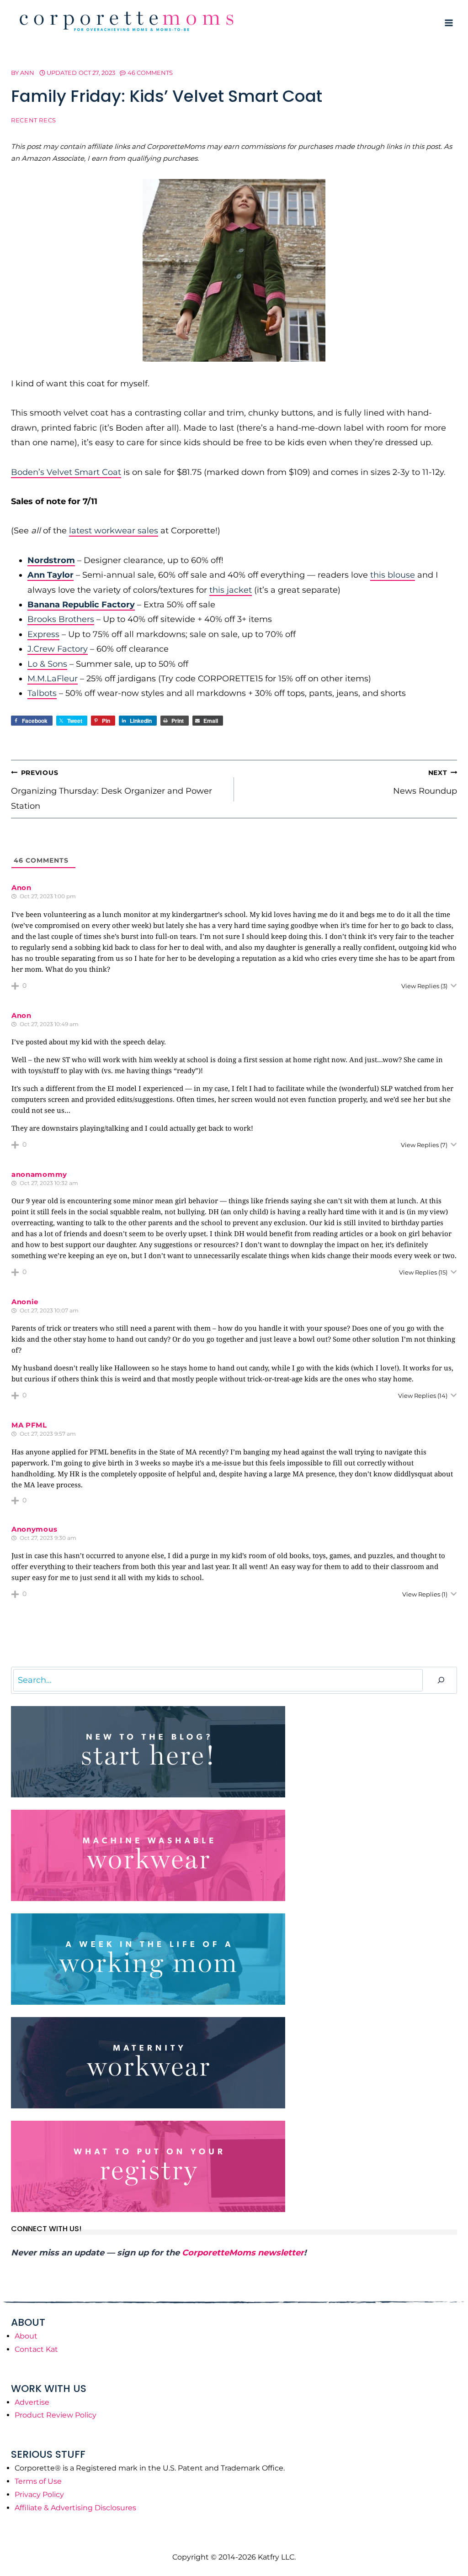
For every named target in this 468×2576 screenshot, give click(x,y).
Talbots (42, 693)
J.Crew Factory (58, 649)
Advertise (32, 2402)
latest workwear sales (114, 531)
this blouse (393, 575)
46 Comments (150, 73)
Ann (27, 73)
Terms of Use (38, 2481)
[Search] (441, 1680)
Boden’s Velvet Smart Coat (66, 472)
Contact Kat (36, 2349)
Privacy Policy (39, 2494)
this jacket (231, 590)
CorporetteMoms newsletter (243, 2253)
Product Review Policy (56, 2415)
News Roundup (425, 782)
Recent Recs (34, 120)
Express (43, 634)
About (26, 2336)
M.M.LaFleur (53, 679)
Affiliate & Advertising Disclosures (75, 2508)
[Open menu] (449, 23)
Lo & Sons (47, 664)
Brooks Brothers (61, 619)
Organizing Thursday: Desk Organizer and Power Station (112, 790)
